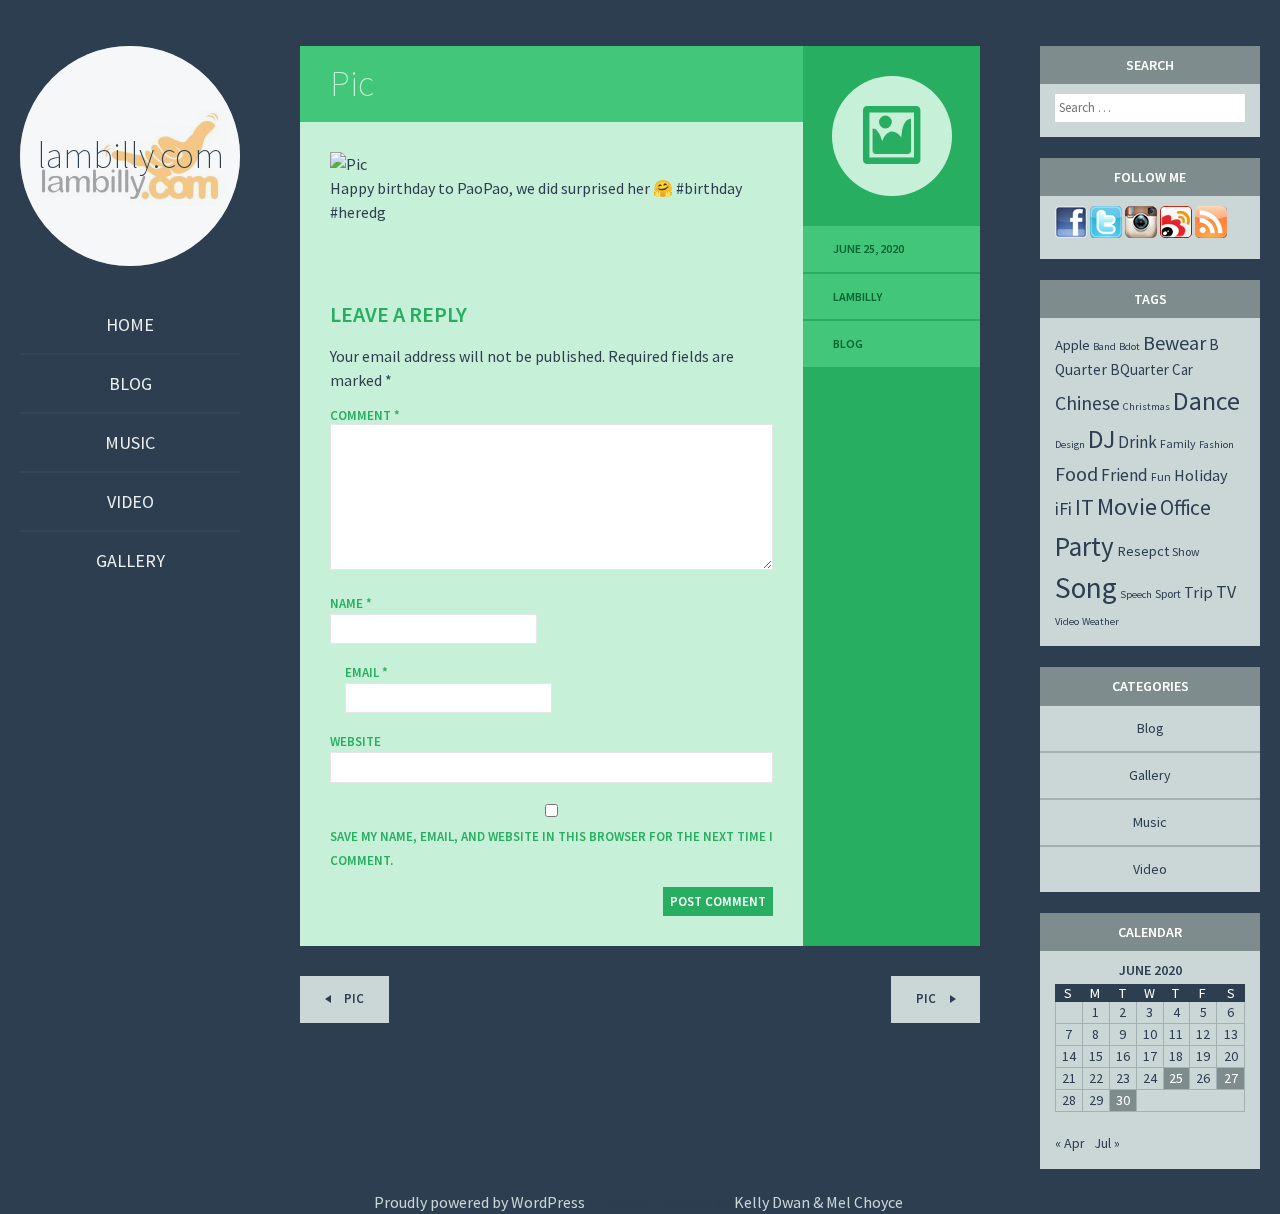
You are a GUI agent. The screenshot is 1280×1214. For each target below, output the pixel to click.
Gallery (130, 560)
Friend (1124, 475)
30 (1123, 1100)
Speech (1136, 594)
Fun (1161, 476)
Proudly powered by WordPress (479, 1202)
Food (1076, 473)
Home (130, 324)
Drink (1137, 442)
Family (1178, 443)
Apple (1072, 345)
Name (351, 603)
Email (366, 672)
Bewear (1174, 342)
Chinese (1087, 402)
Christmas (1146, 406)
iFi (1063, 508)
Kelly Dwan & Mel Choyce (818, 1202)
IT (1084, 507)
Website (355, 741)
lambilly (857, 296)
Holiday (1201, 475)
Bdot (1129, 346)
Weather (1100, 621)
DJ (1101, 439)
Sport (1168, 593)
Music (130, 442)
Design (1070, 444)
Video (130, 501)
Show (1186, 551)
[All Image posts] (891, 136)
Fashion (1216, 444)
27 (1231, 1078)
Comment (365, 416)
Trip (1198, 592)
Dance (1206, 400)
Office (1185, 507)
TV (1226, 591)
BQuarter (1139, 369)
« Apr (1070, 1143)
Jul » (1107, 1143)
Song (1086, 587)
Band (1104, 346)
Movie (1127, 506)
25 (1176, 1078)
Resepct (1143, 551)
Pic (352, 83)
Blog (130, 383)
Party (1084, 546)
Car (1182, 369)
